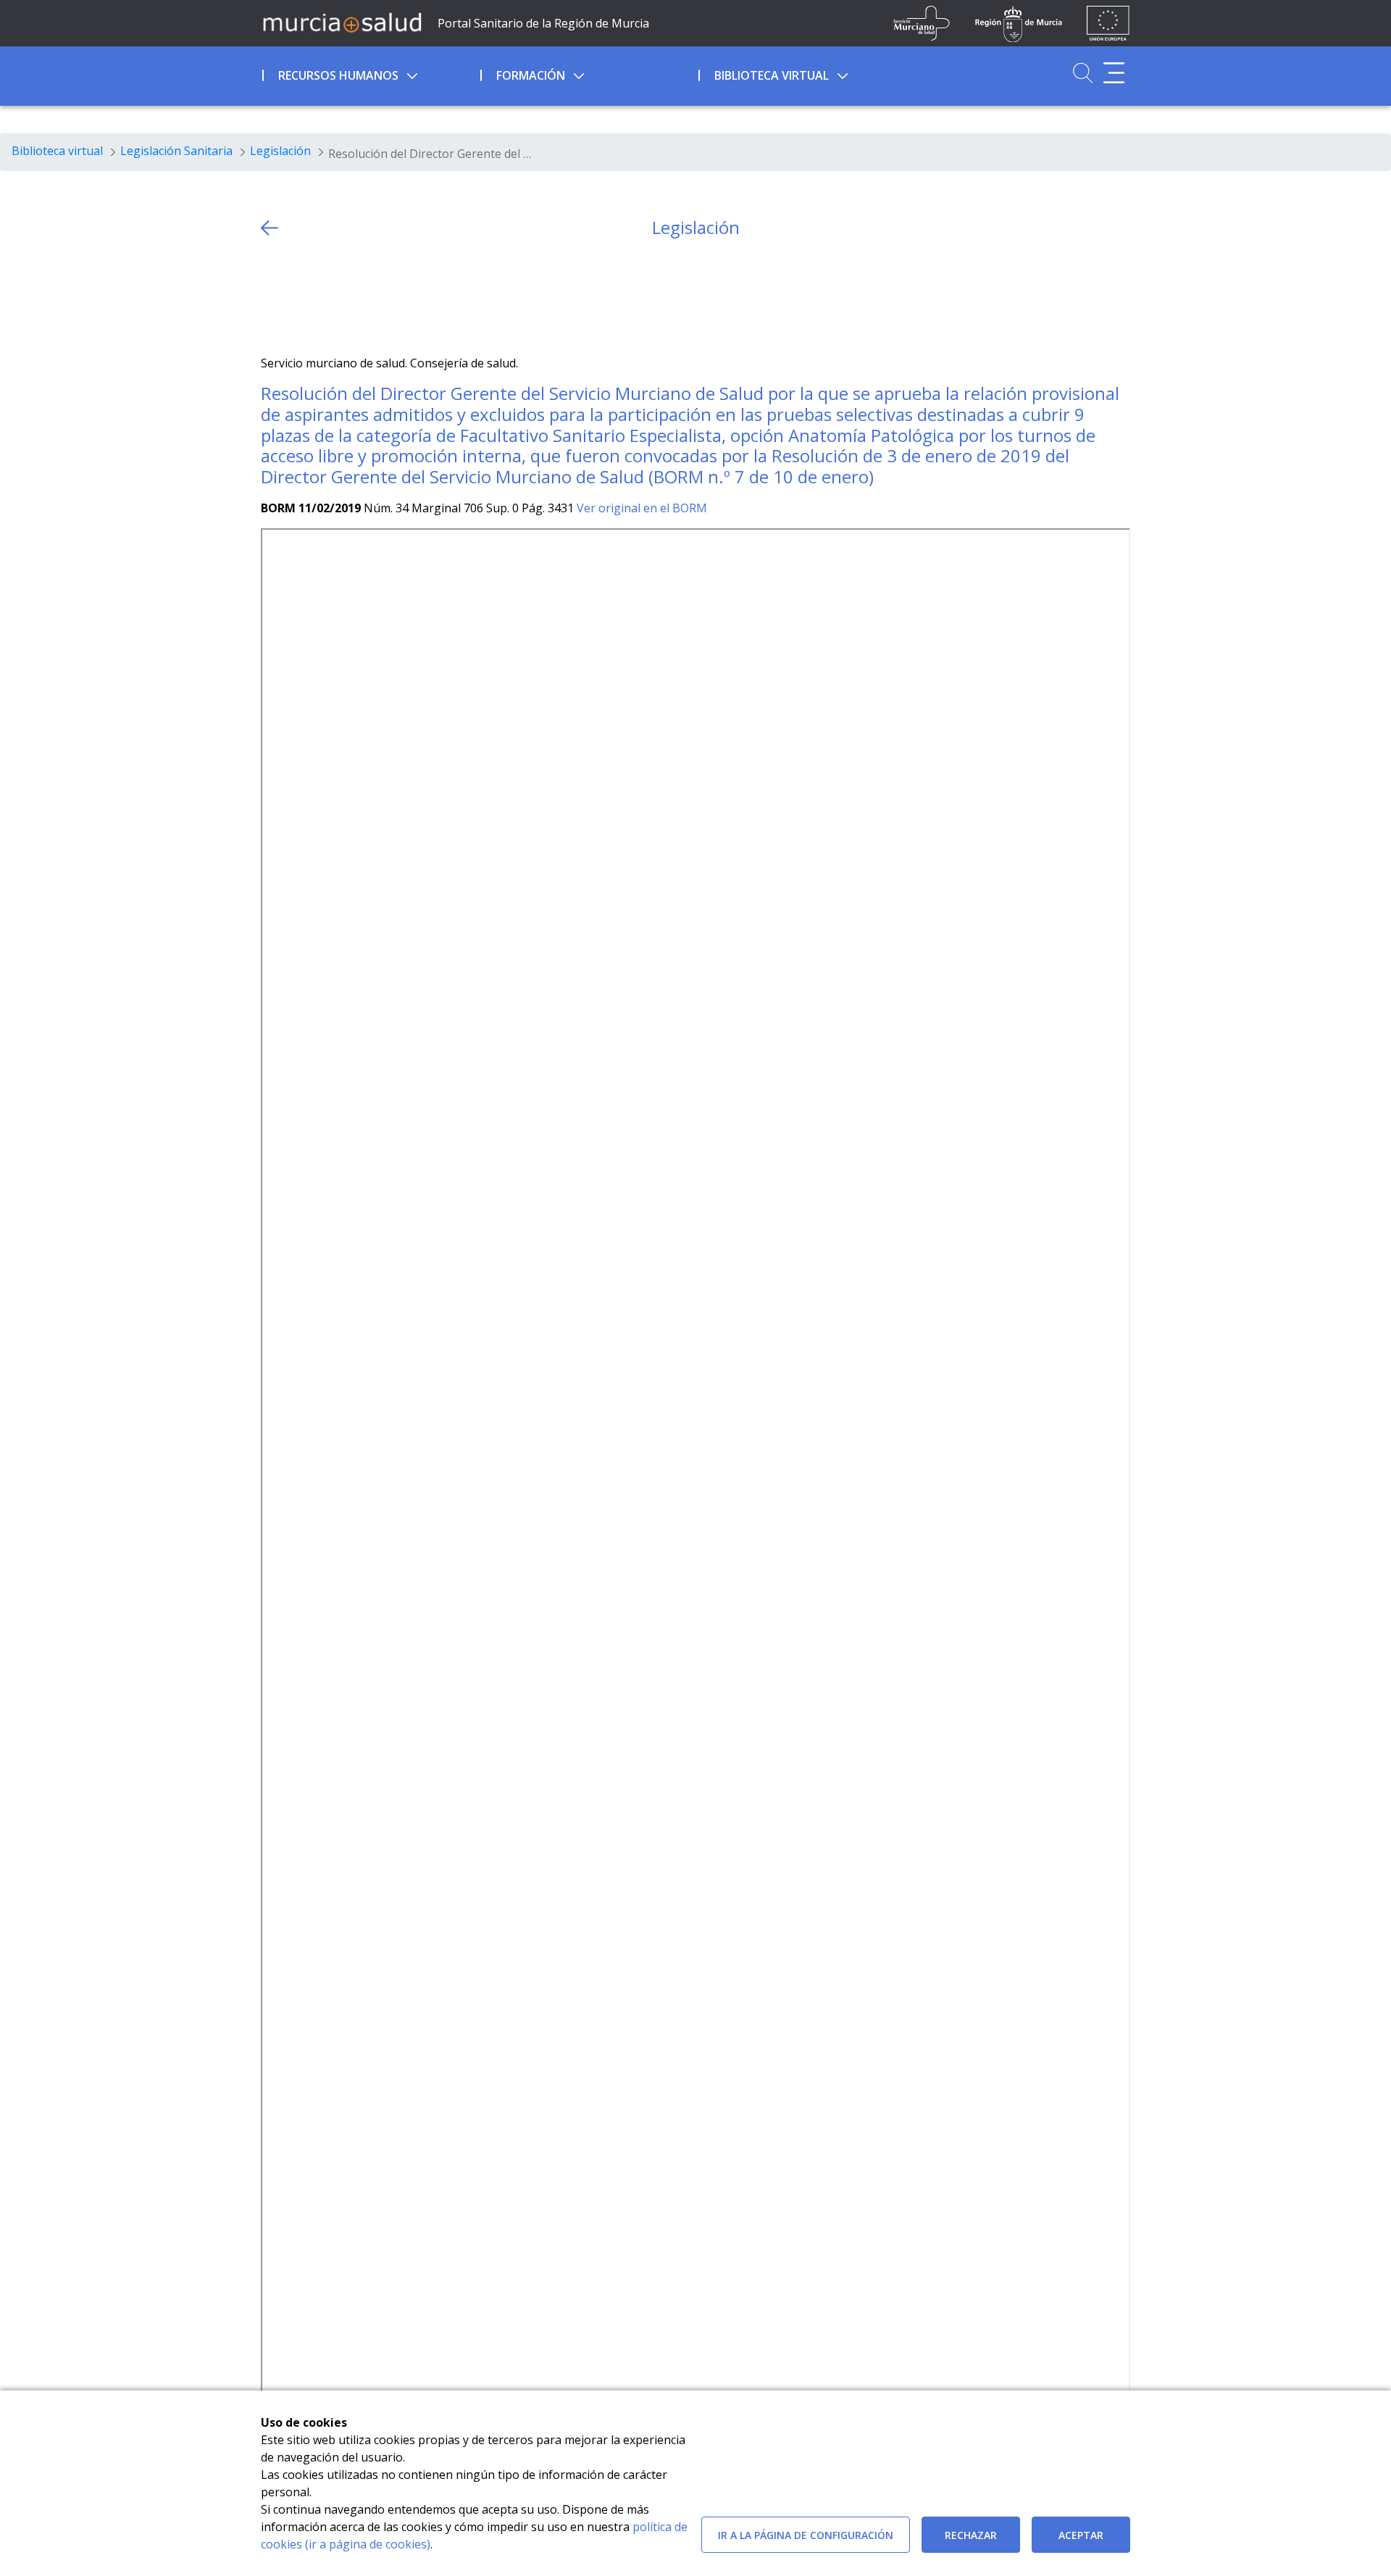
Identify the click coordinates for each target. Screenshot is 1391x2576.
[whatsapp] (329, 297)
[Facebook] (300, 297)
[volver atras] (270, 228)
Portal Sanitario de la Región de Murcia (543, 23)
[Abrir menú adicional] (1114, 73)
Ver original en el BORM (642, 508)
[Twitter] (272, 297)
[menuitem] (370, 73)
